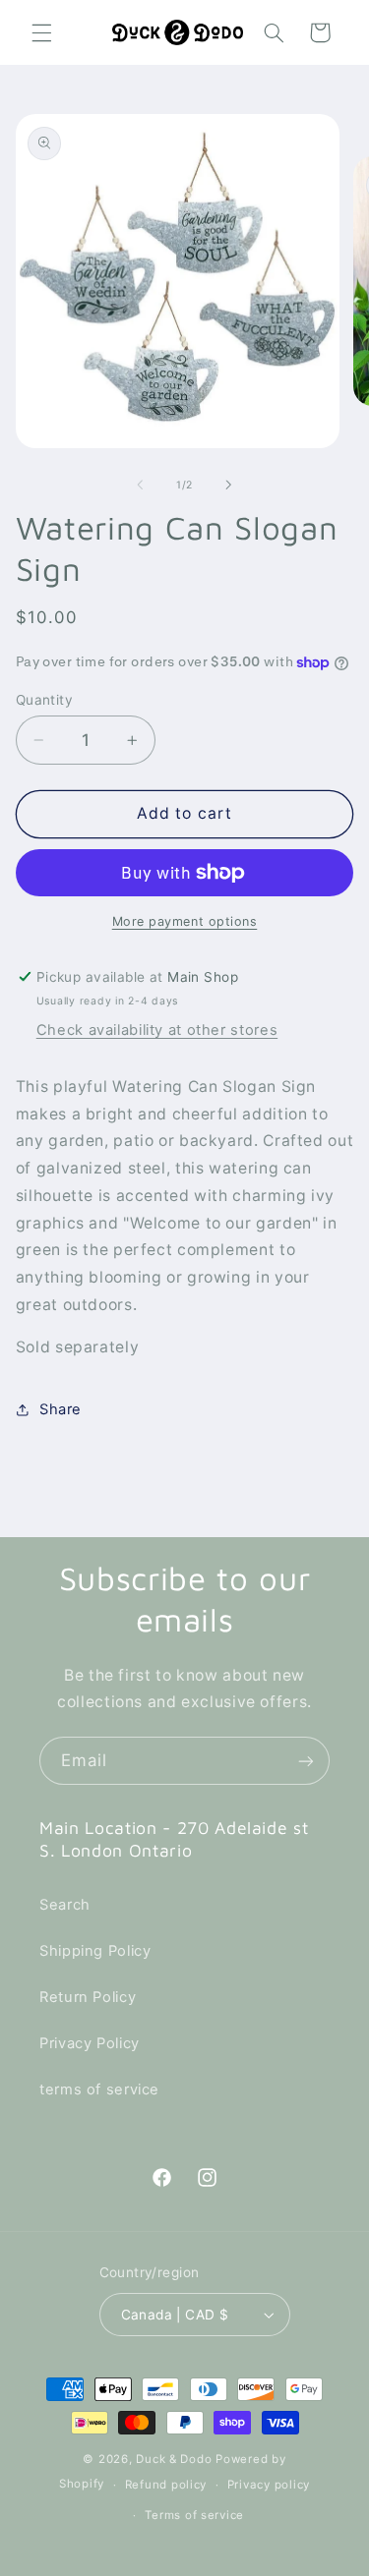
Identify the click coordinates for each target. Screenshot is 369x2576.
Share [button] (61, 1409)
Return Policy (88, 1997)
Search (65, 1905)
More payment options (185, 921)
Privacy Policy (90, 2043)
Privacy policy (269, 2485)
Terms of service (194, 2515)
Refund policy (166, 2485)
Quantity (44, 700)
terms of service (99, 2089)
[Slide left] (140, 486)
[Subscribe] (306, 1761)
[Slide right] (229, 486)
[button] (41, 32)
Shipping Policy (95, 1951)
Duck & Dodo (174, 2459)
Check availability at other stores (157, 1030)
